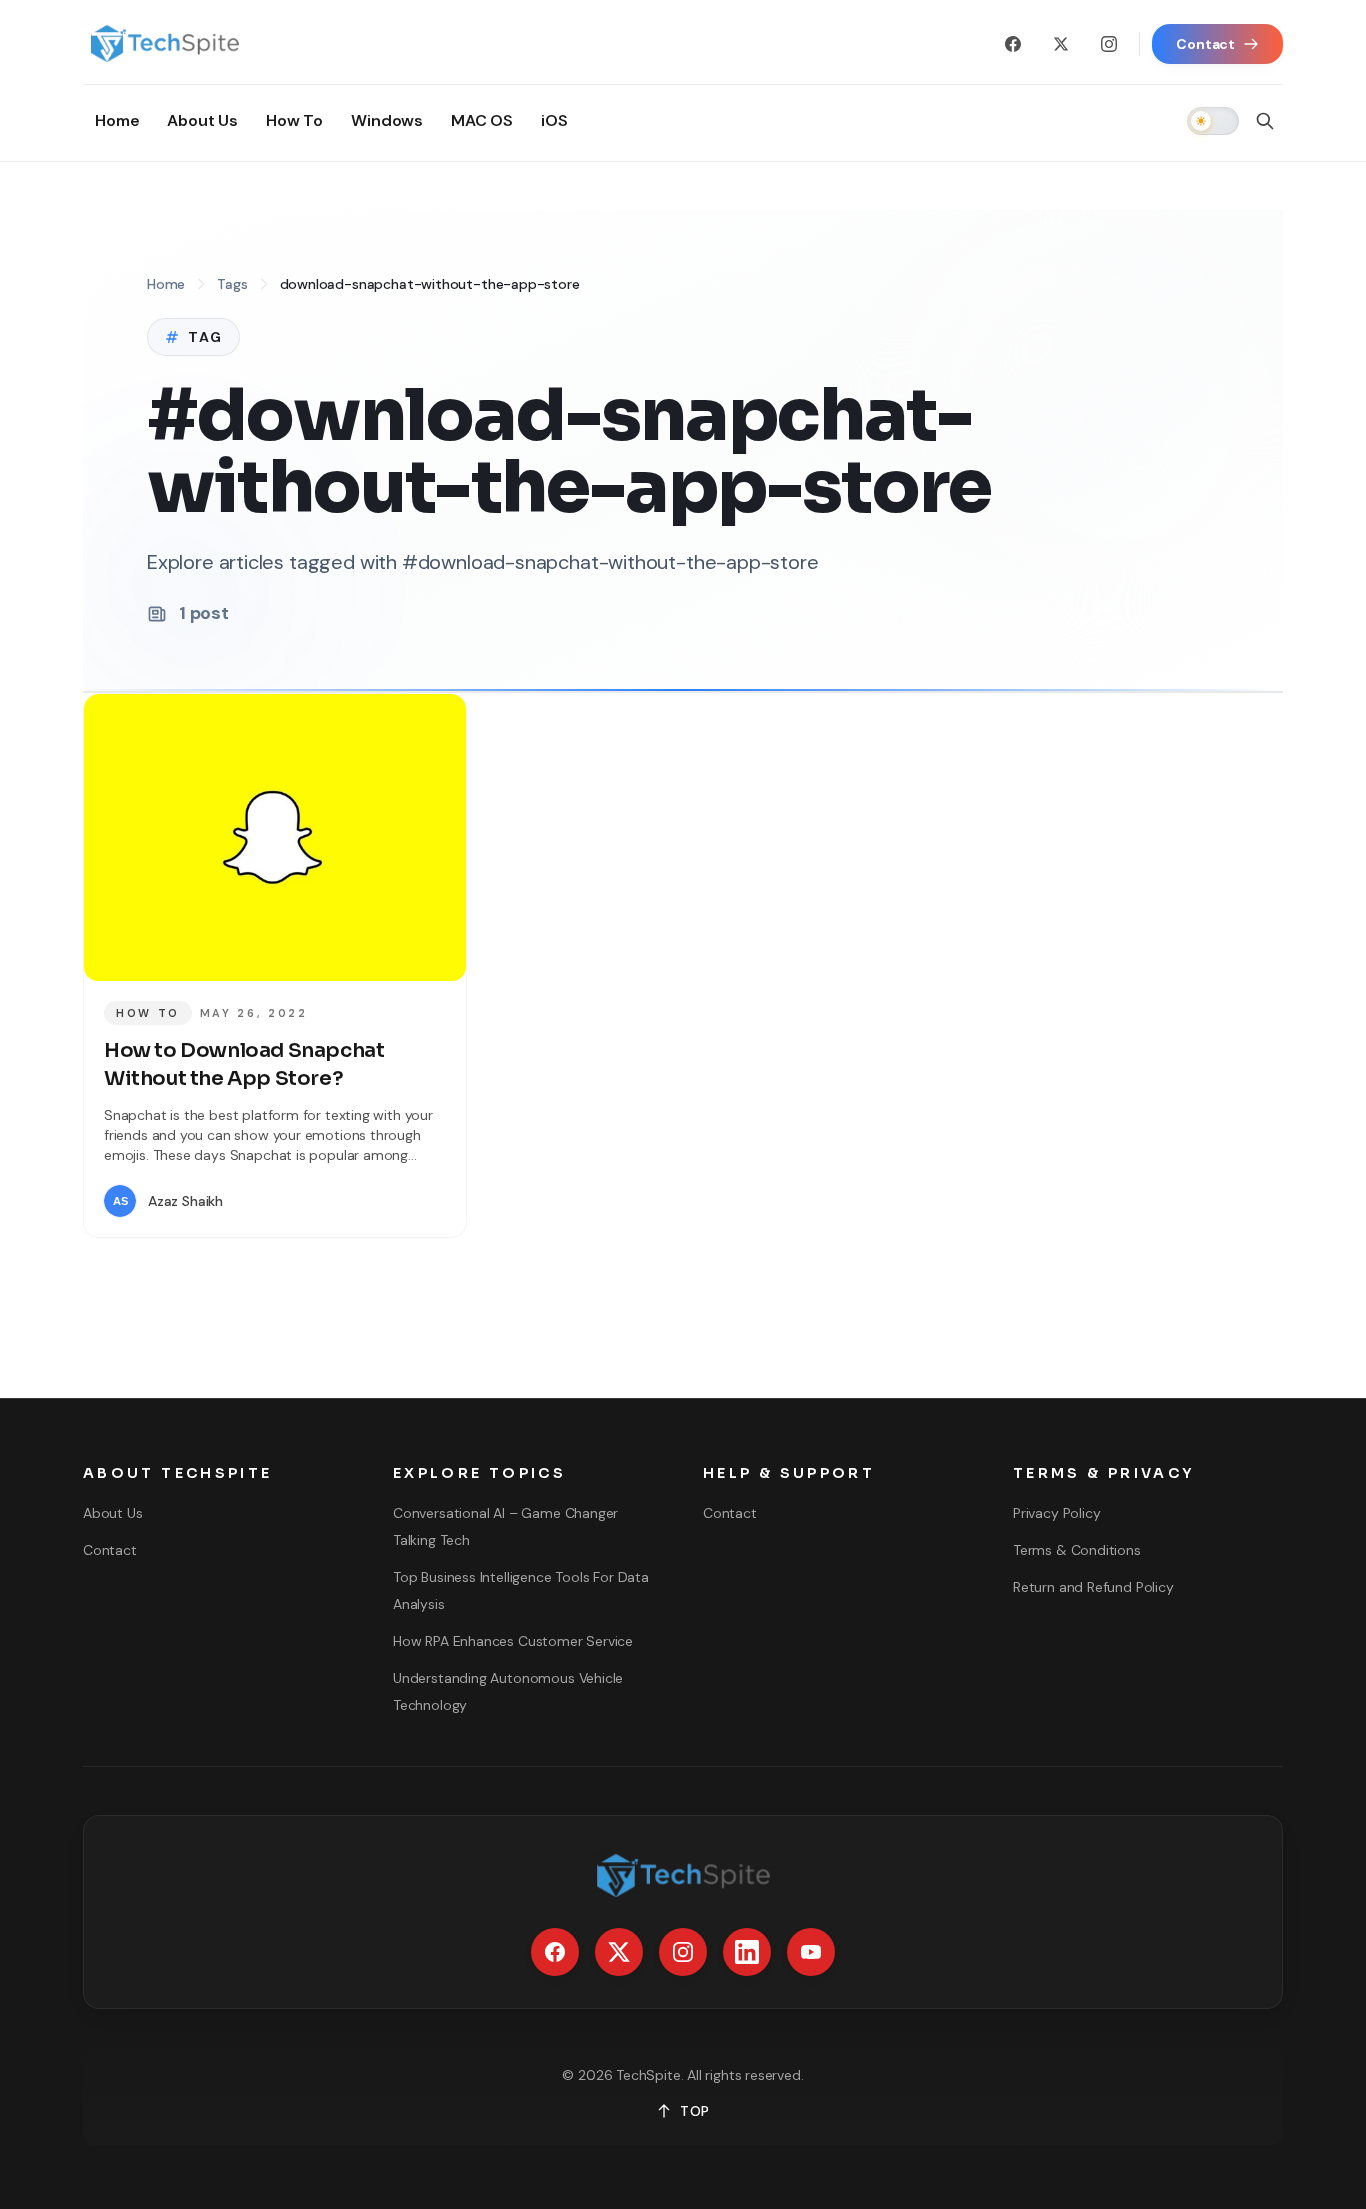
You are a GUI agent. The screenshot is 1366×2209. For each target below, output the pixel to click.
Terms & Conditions (1077, 1550)
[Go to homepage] (164, 44)
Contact (110, 1550)
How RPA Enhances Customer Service (513, 1641)
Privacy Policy (1056, 1513)
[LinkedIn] (747, 1952)
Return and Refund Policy (1093, 1587)
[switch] (1213, 121)
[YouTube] (811, 1952)
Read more (387, 1201)
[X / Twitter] (1061, 44)
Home (166, 284)
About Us (113, 1513)
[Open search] (1265, 121)
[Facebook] (1013, 44)
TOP (695, 2111)
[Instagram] (1109, 44)
